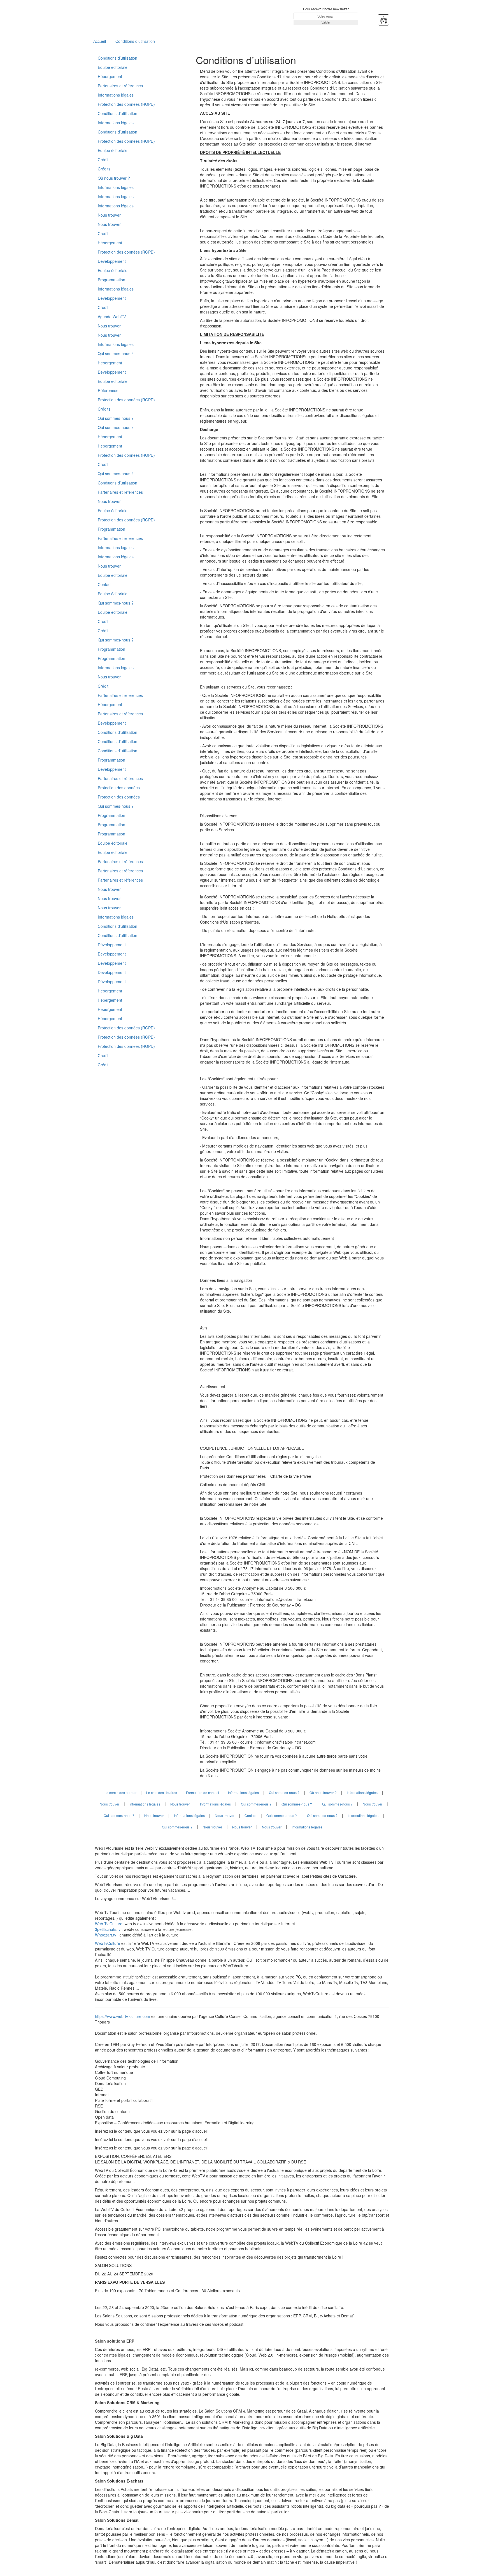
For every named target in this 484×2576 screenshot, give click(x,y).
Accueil (100, 41)
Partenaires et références (120, 86)
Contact (105, 584)
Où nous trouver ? (114, 178)
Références (108, 390)
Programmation (111, 280)
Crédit (103, 160)
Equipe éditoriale (113, 67)
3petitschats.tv (108, 1929)
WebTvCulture (108, 1943)
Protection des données (119, 788)
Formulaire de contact (203, 1792)
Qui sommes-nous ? (116, 353)
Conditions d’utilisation (135, 41)
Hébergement (110, 76)
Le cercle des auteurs (121, 1792)
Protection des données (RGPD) (126, 104)
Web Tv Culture (109, 1924)
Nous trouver (109, 215)
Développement (112, 261)
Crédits (104, 169)
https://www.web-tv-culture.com (123, 2016)
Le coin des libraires (162, 1792)
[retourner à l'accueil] (129, 16)
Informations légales (116, 95)
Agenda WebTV (112, 317)
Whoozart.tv (106, 1935)
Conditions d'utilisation (117, 751)
